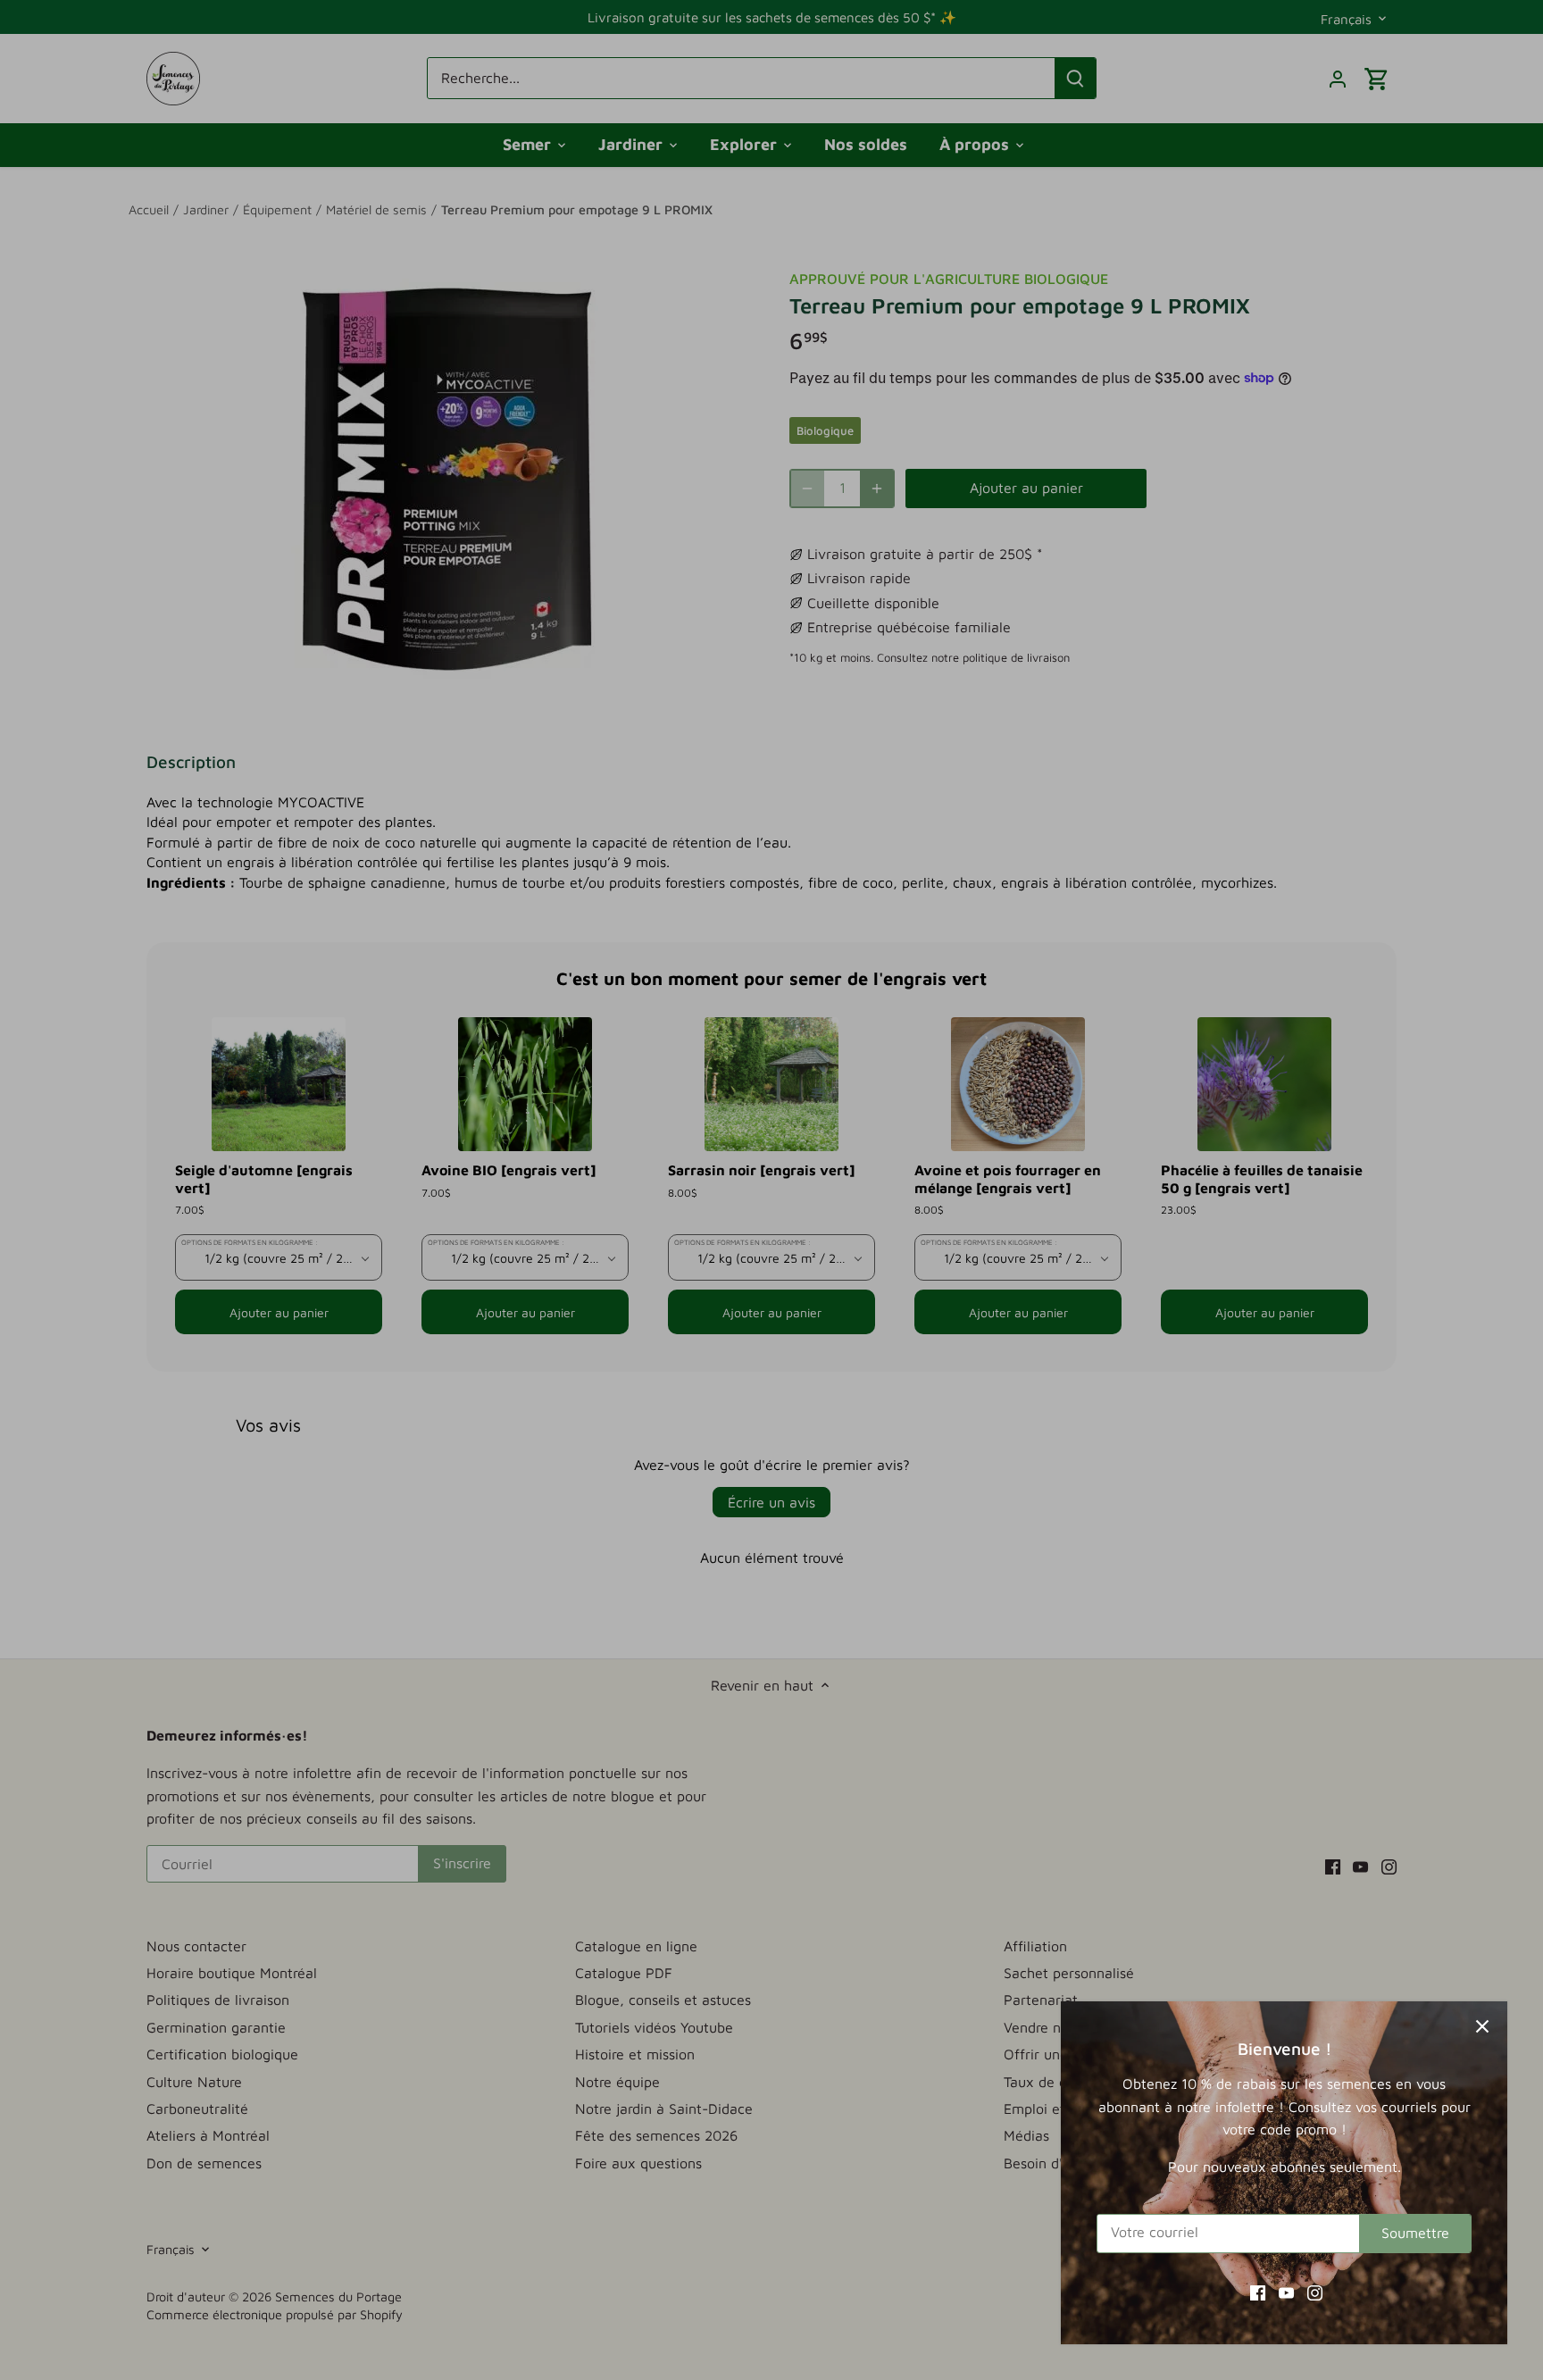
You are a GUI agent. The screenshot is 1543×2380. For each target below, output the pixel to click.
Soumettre (1415, 2233)
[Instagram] (1315, 2292)
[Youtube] (1286, 2292)
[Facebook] (1258, 2292)
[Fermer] (1482, 2026)
